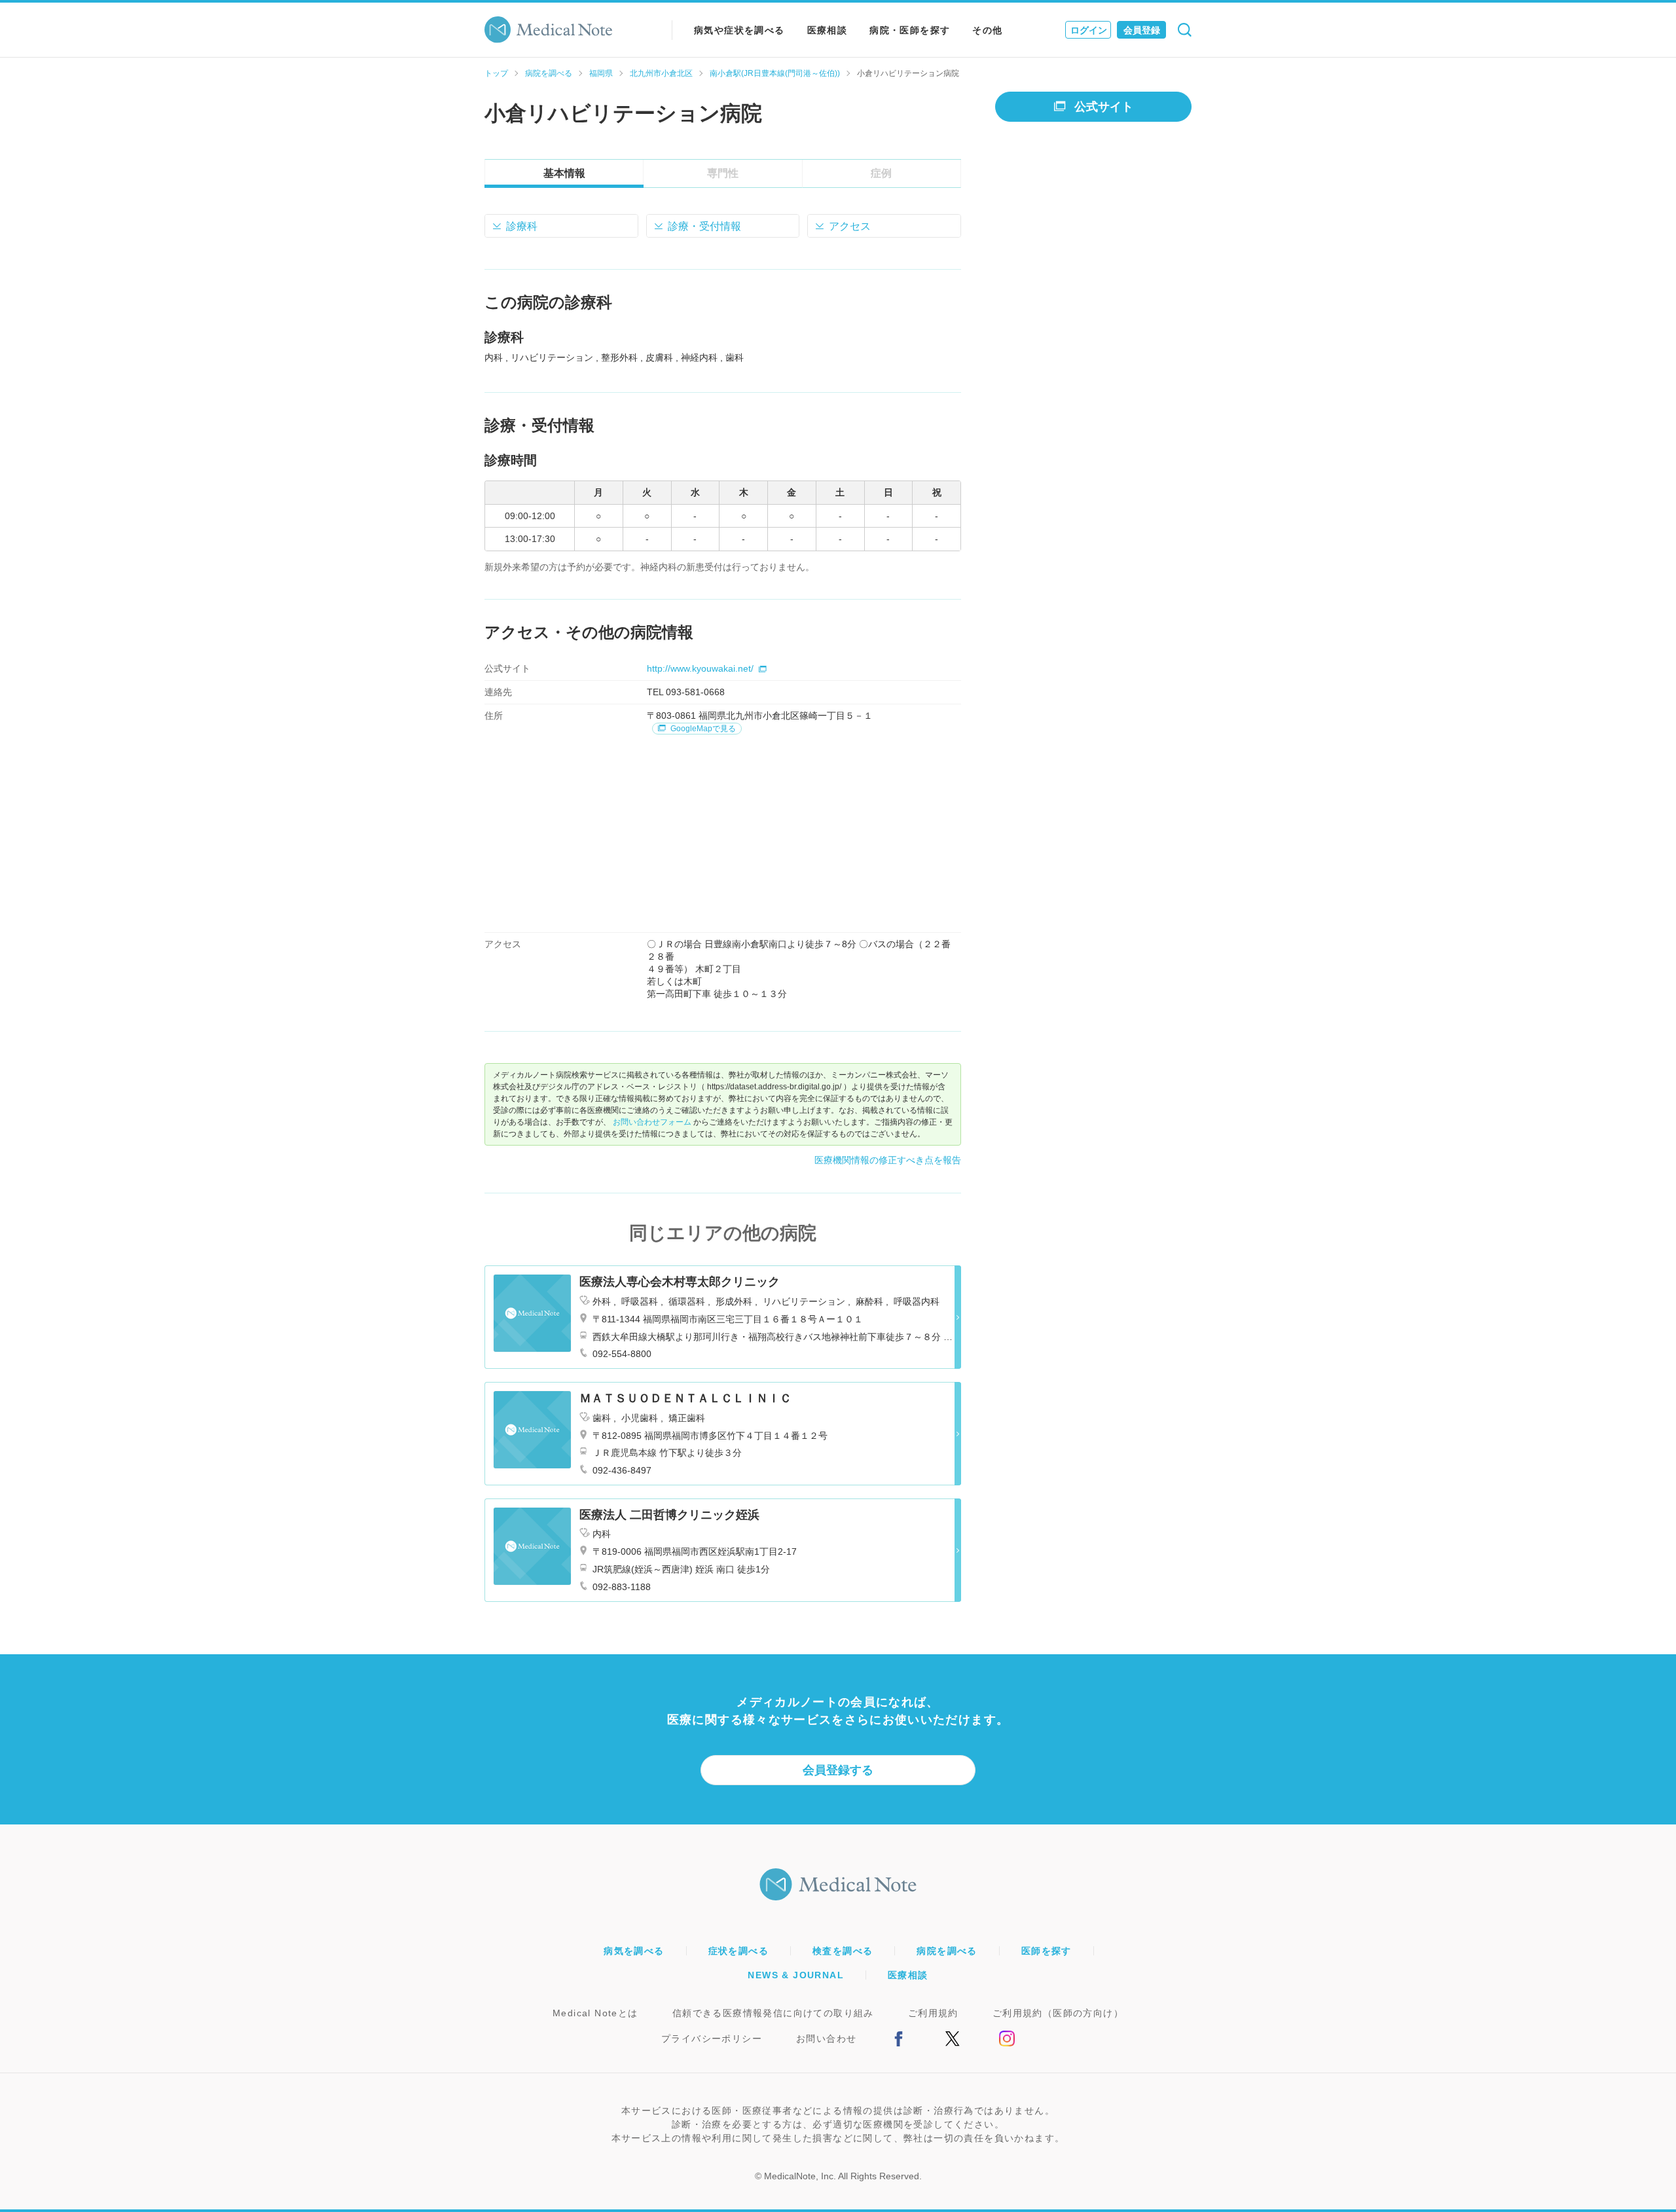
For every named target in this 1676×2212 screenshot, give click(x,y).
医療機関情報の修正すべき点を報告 (888, 1160)
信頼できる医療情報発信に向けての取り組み (773, 2013)
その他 (987, 30)
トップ (496, 73)
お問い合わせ (826, 2039)
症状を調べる (738, 1951)
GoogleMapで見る (702, 729)
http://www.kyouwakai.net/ (700, 668)
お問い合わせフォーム (652, 1122)
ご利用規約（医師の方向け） (1058, 2013)
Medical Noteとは (595, 2013)
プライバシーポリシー (712, 2039)
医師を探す (1047, 1951)
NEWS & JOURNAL (796, 1975)
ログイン (1089, 30)
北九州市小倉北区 (661, 73)
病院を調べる (549, 73)
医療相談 (828, 30)
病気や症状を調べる (739, 30)
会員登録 (1142, 30)
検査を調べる (843, 1951)
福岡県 (601, 73)
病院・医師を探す (910, 30)
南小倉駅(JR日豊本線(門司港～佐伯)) (775, 73)
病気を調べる (634, 1951)
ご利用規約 (933, 2013)
